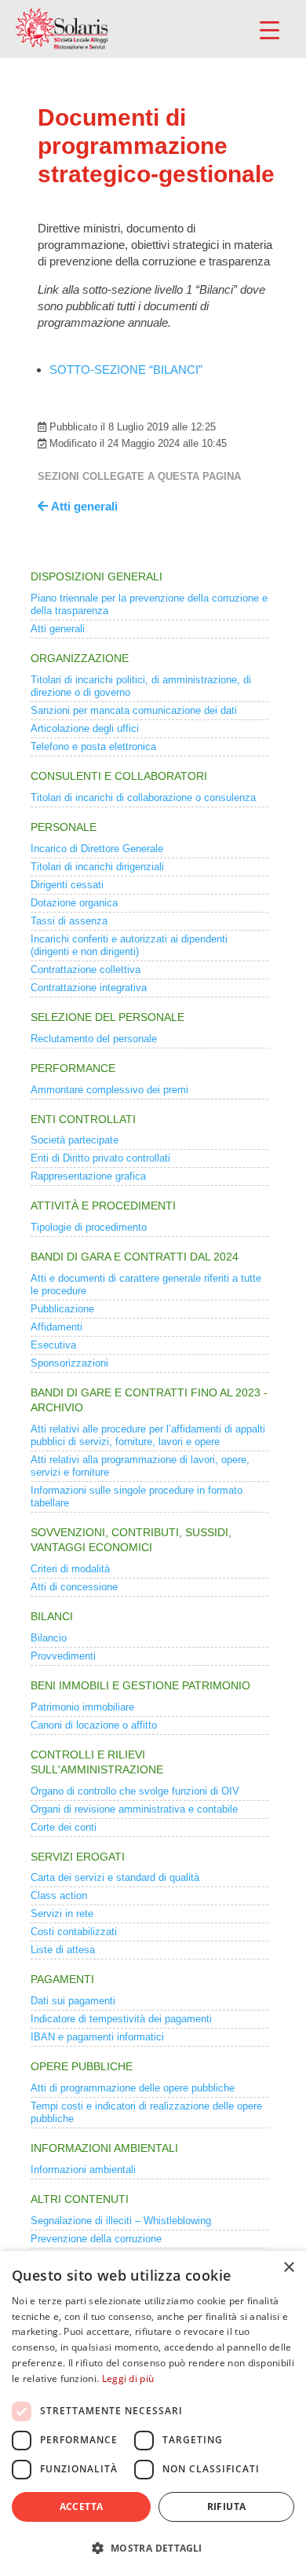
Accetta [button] (82, 2506)
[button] (153, 2548)
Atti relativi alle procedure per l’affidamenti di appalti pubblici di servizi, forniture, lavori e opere (148, 1435)
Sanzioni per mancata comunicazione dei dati (134, 710)
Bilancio (49, 1638)
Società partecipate (75, 1140)
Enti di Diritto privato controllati (100, 1158)
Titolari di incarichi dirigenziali (97, 867)
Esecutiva (53, 1345)
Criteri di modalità (70, 1569)
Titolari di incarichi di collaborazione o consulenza (143, 798)
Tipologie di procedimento (89, 1227)
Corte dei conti (64, 1827)
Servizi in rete (62, 1914)
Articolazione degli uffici (85, 728)
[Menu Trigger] (270, 29)
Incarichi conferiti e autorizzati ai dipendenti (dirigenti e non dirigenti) (129, 945)
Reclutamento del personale (94, 1039)
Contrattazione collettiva (86, 970)
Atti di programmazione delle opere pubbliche (133, 2088)
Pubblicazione (62, 1309)
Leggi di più (128, 2378)
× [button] (288, 2268)
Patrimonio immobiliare (82, 1707)
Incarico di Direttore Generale (97, 849)
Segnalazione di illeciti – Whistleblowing (121, 2221)
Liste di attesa (63, 1950)
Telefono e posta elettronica (93, 746)
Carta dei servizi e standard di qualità (115, 1877)
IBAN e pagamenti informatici (97, 2037)
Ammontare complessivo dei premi (109, 1090)
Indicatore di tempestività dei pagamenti (121, 2019)
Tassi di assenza (69, 921)
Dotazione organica (74, 903)
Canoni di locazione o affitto (94, 1725)
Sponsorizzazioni (69, 1363)
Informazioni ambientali (83, 2170)
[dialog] (153, 2413)
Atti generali (58, 629)
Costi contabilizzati (74, 1932)
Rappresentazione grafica (88, 1176)
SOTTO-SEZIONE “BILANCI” (126, 370)
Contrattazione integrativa (89, 988)
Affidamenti (56, 1327)
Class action (59, 1895)
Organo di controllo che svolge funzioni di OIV (135, 1791)
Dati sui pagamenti (73, 2001)
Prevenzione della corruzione (96, 2239)
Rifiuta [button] (227, 2506)
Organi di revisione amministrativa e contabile (134, 1809)
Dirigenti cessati (67, 885)
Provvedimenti (63, 1656)
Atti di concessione (74, 1587)
